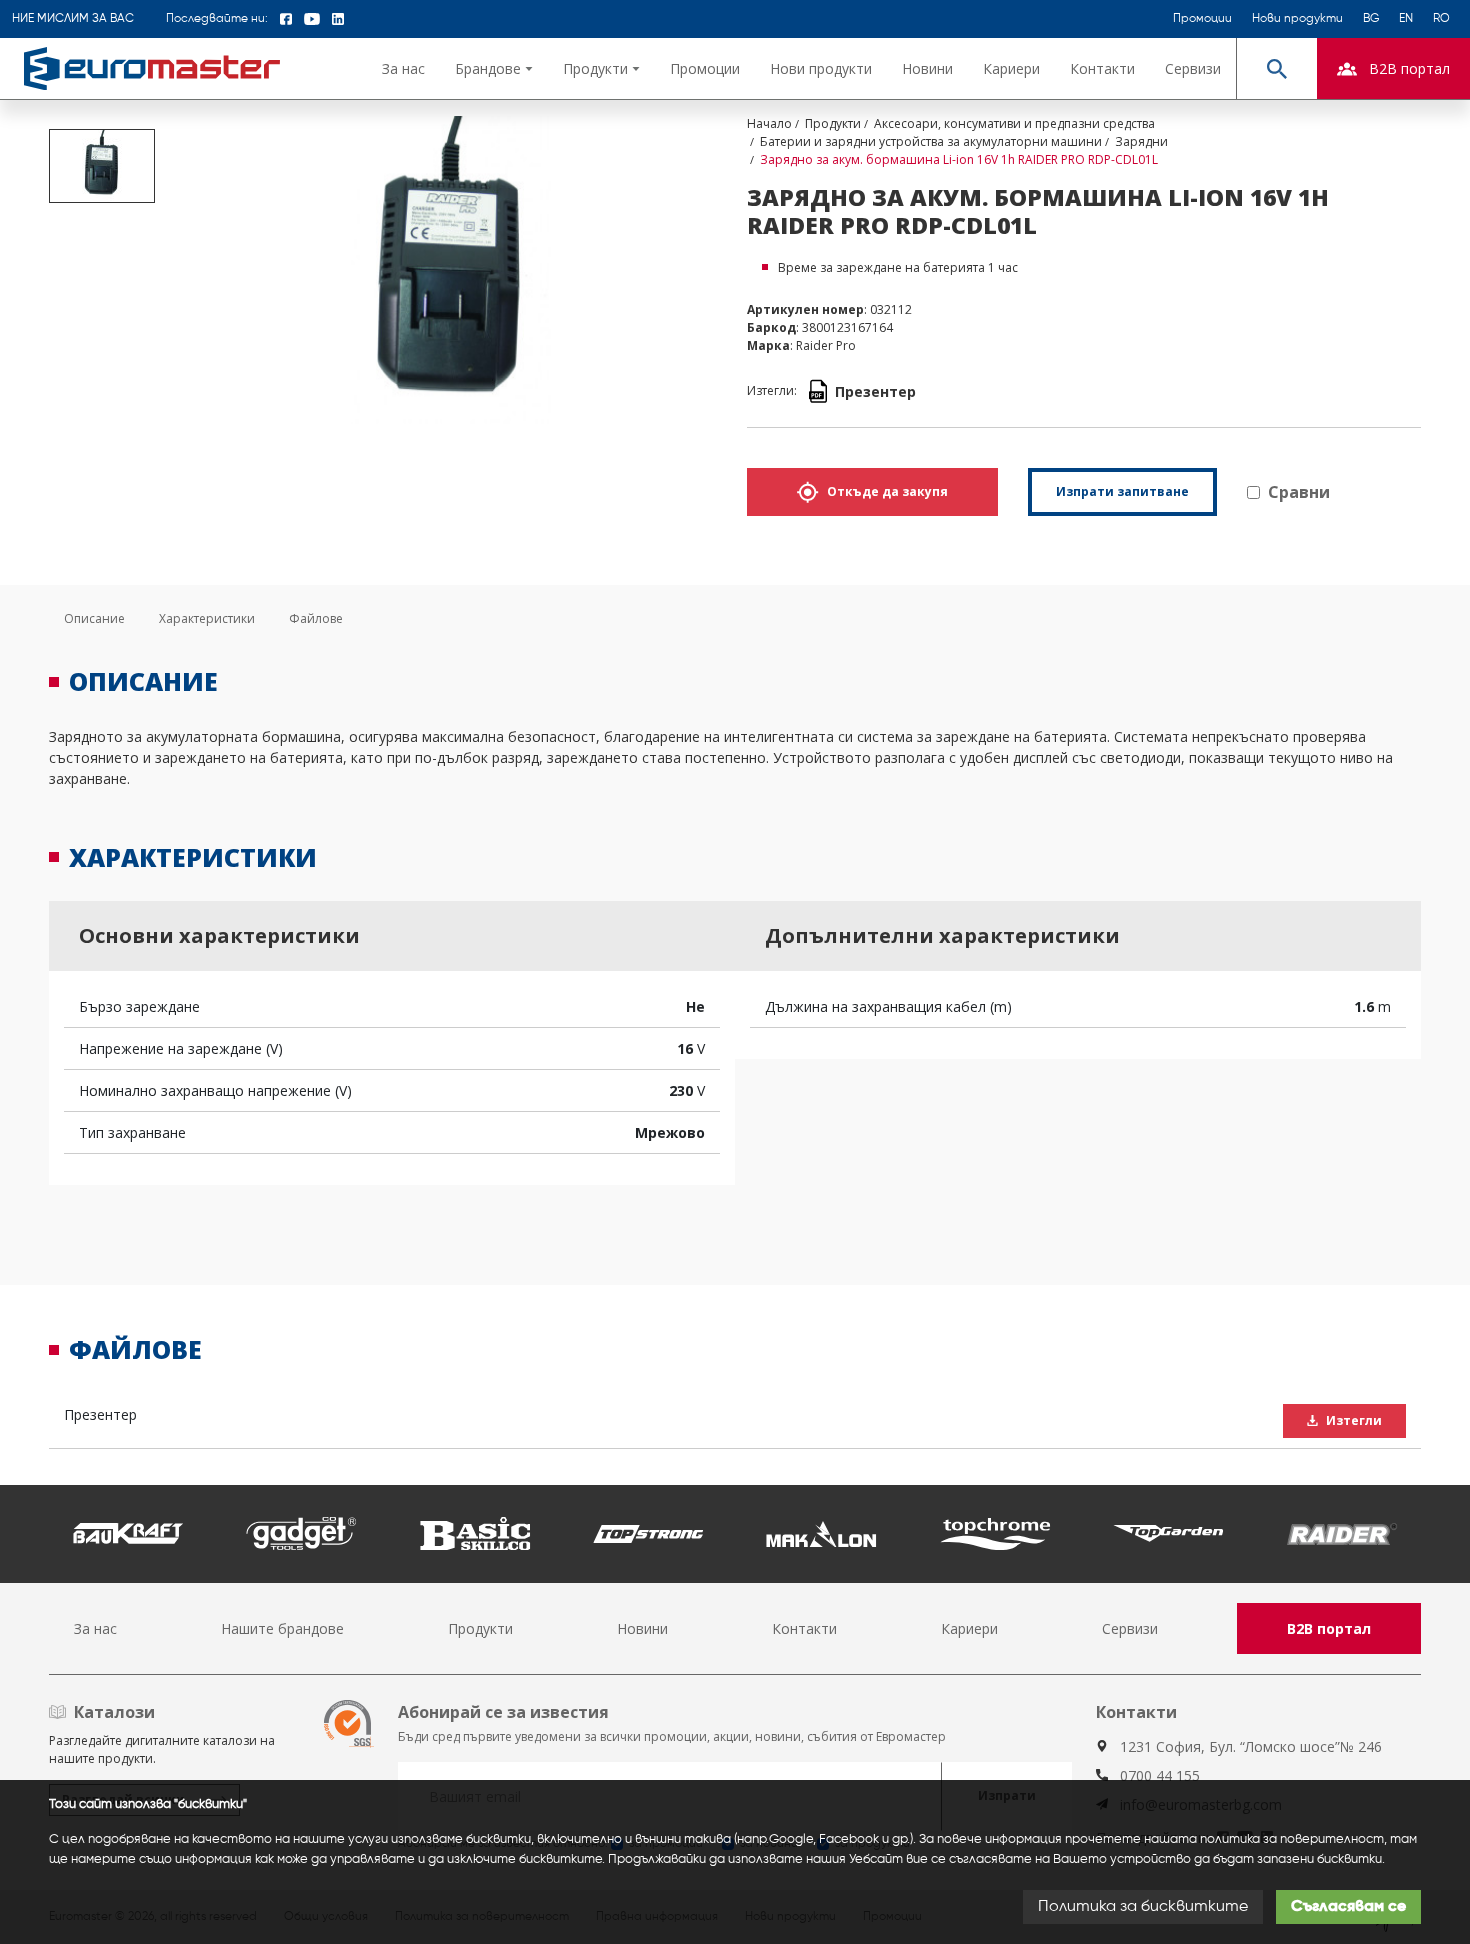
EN (1406, 19)
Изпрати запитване (1122, 491)
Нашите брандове (282, 1628)
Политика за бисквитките (1143, 1907)
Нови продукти (1297, 19)
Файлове (316, 618)
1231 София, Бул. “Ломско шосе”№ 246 (1251, 1746)
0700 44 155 (1160, 1775)
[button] (494, 68)
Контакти (1102, 68)
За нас (403, 68)
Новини (927, 68)
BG (1371, 19)
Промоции (1202, 19)
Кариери (1011, 68)
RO (1441, 19)
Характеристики (207, 618)
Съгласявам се (1348, 1907)
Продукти (480, 1628)
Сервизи (1193, 68)
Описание (94, 618)
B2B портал (1329, 1628)
